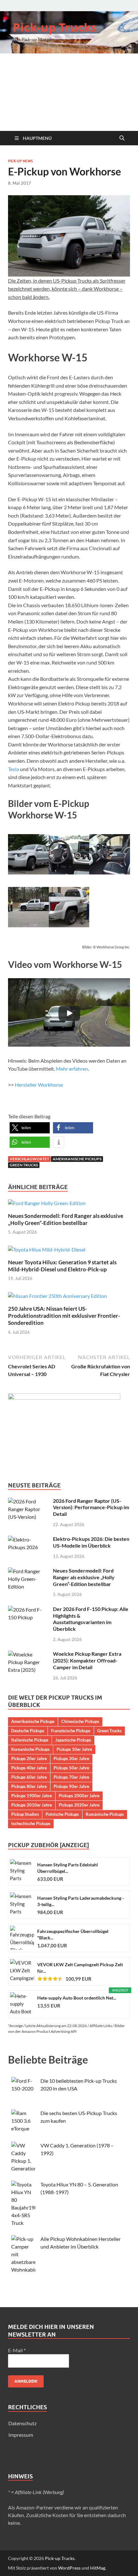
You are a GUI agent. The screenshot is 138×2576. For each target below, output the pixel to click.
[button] (30, 1128)
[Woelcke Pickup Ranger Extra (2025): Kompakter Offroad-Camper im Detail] (28, 1654)
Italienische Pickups (30, 1740)
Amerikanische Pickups (77, 1159)
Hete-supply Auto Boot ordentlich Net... (77, 1998)
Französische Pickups (71, 1731)
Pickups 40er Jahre (29, 1768)
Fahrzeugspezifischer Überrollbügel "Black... (73, 1934)
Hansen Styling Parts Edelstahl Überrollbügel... (68, 1868)
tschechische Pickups (31, 1823)
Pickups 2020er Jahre (79, 1805)
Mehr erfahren (72, 1069)
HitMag (98, 2568)
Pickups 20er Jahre (29, 1759)
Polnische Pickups (62, 1814)
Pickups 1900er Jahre (32, 1796)
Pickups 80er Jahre (29, 1786)
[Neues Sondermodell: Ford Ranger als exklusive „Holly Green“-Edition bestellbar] (47, 1205)
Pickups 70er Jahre (71, 1777)
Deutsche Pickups (28, 1731)
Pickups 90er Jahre (71, 1786)
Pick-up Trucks (55, 27)
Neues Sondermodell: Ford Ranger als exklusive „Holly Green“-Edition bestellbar (66, 1219)
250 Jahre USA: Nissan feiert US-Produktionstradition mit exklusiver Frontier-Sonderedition (64, 1316)
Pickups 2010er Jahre (32, 1805)
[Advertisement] (69, 92)
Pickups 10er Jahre (74, 1749)
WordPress (69, 2568)
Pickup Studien (25, 1814)
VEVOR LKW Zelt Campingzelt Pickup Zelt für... (80, 1968)
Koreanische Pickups (30, 1749)
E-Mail (17, 2350)
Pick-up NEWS (20, 161)
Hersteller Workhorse (39, 1085)
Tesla (13, 769)
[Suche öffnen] (122, 138)
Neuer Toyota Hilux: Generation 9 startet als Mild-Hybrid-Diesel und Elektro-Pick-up (62, 1266)
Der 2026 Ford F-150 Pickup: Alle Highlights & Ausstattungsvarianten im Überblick (91, 1619)
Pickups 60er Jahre (29, 1777)
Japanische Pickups (73, 1740)
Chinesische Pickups (80, 1721)
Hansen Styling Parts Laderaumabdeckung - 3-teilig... (81, 1901)
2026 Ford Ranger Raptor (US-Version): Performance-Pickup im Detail (91, 1507)
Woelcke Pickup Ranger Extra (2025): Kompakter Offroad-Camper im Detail (87, 1660)
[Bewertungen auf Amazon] (50, 1979)
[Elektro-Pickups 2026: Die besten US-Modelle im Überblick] (28, 1539)
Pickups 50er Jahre (71, 1768)
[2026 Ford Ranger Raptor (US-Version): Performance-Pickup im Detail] (28, 1501)
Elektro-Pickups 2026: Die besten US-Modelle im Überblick (91, 1542)
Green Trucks (24, 1165)
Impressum (21, 2435)
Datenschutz (22, 2423)
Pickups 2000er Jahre (79, 1796)
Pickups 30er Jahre (71, 1759)
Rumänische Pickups (105, 1814)
